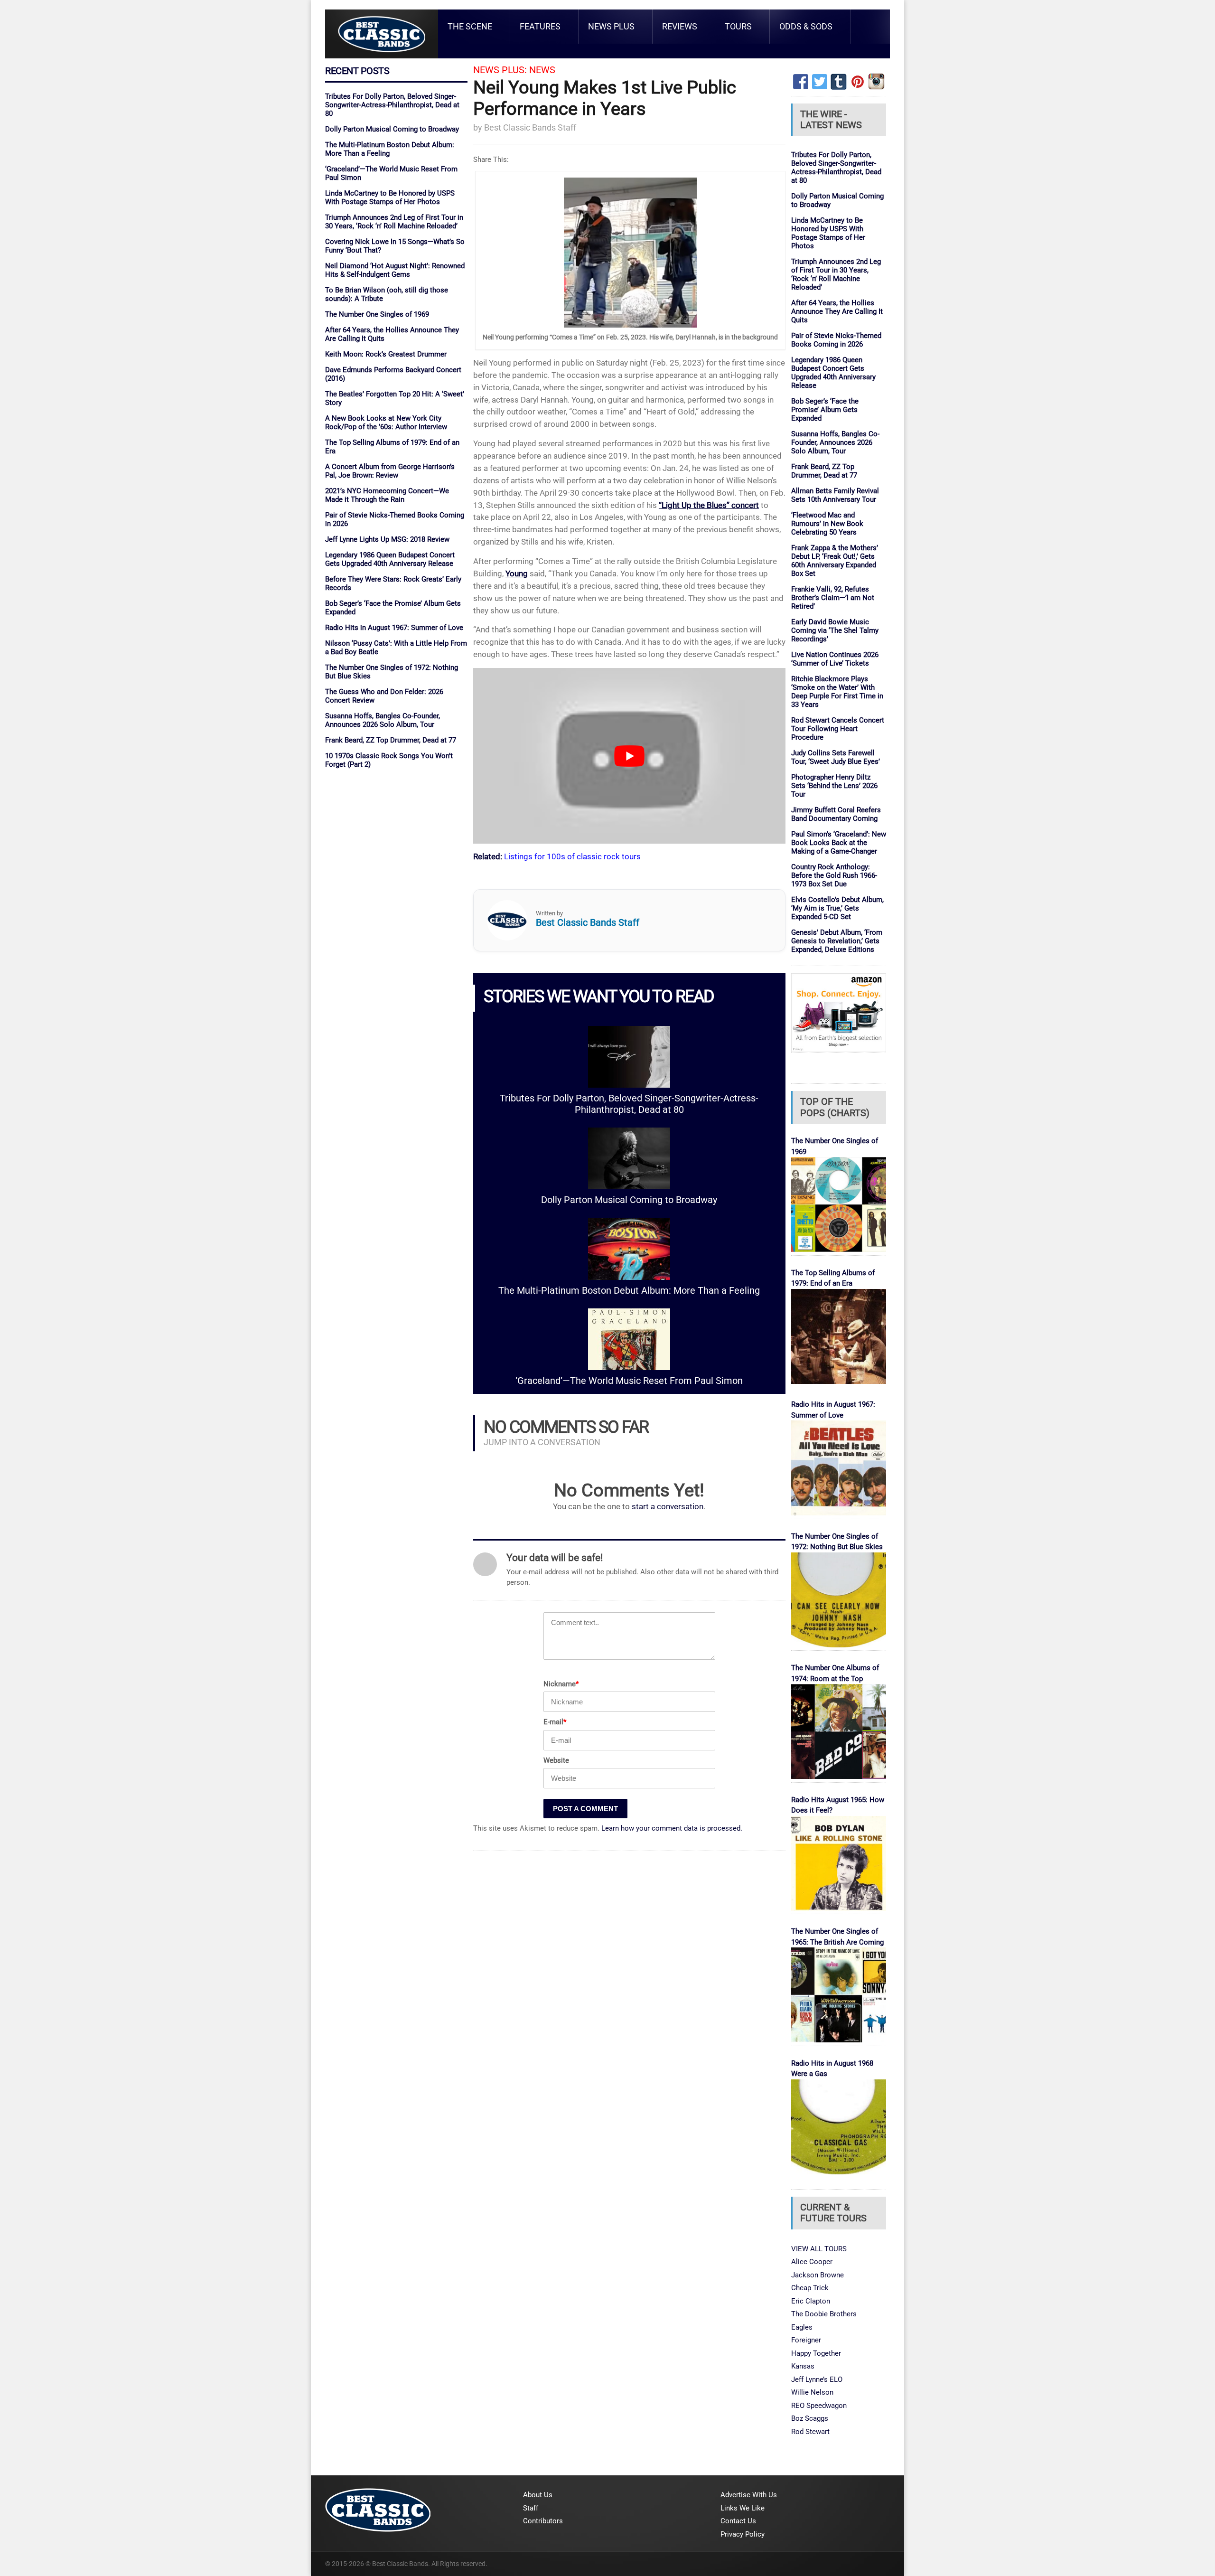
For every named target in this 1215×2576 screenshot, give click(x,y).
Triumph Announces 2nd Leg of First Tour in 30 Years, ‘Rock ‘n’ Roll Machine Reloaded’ (394, 222)
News (542, 70)
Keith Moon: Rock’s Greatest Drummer (386, 354)
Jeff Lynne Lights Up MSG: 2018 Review (387, 539)
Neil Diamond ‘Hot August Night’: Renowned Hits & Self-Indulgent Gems (395, 270)
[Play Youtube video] (629, 756)
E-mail (555, 1722)
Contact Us (738, 2521)
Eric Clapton (811, 2301)
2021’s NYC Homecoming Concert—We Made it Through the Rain (387, 495)
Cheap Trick (810, 2288)
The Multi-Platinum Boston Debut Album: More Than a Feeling (629, 1291)
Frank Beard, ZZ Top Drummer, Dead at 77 (391, 740)
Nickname (561, 1684)
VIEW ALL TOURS (819, 2249)
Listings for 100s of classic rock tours (572, 856)
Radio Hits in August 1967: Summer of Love (394, 628)
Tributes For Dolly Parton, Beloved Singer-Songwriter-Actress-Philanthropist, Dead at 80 (392, 105)
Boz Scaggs (810, 2418)
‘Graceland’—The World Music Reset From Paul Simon (629, 1381)
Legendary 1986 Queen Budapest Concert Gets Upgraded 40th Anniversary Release (390, 559)
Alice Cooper (812, 2262)
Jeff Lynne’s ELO (817, 2379)
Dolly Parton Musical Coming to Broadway (392, 129)
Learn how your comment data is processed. (672, 1828)
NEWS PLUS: (500, 70)
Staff (531, 2508)
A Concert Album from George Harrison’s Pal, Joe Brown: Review (390, 471)
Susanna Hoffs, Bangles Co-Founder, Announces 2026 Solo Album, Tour (383, 720)
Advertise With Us (749, 2495)
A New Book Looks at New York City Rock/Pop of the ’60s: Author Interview (386, 423)
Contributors (543, 2521)
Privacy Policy (743, 2534)
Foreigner (806, 2340)
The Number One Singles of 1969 (377, 314)
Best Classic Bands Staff (530, 127)
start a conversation (668, 1507)
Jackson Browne (818, 2275)
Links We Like (743, 2508)
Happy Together (816, 2353)
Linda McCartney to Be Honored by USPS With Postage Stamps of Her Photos (390, 197)
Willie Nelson (812, 2392)
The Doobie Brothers (824, 2314)
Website (556, 1760)
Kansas (803, 2366)
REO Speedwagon (819, 2406)
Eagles (802, 2327)
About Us (538, 2495)
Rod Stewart (810, 2432)
